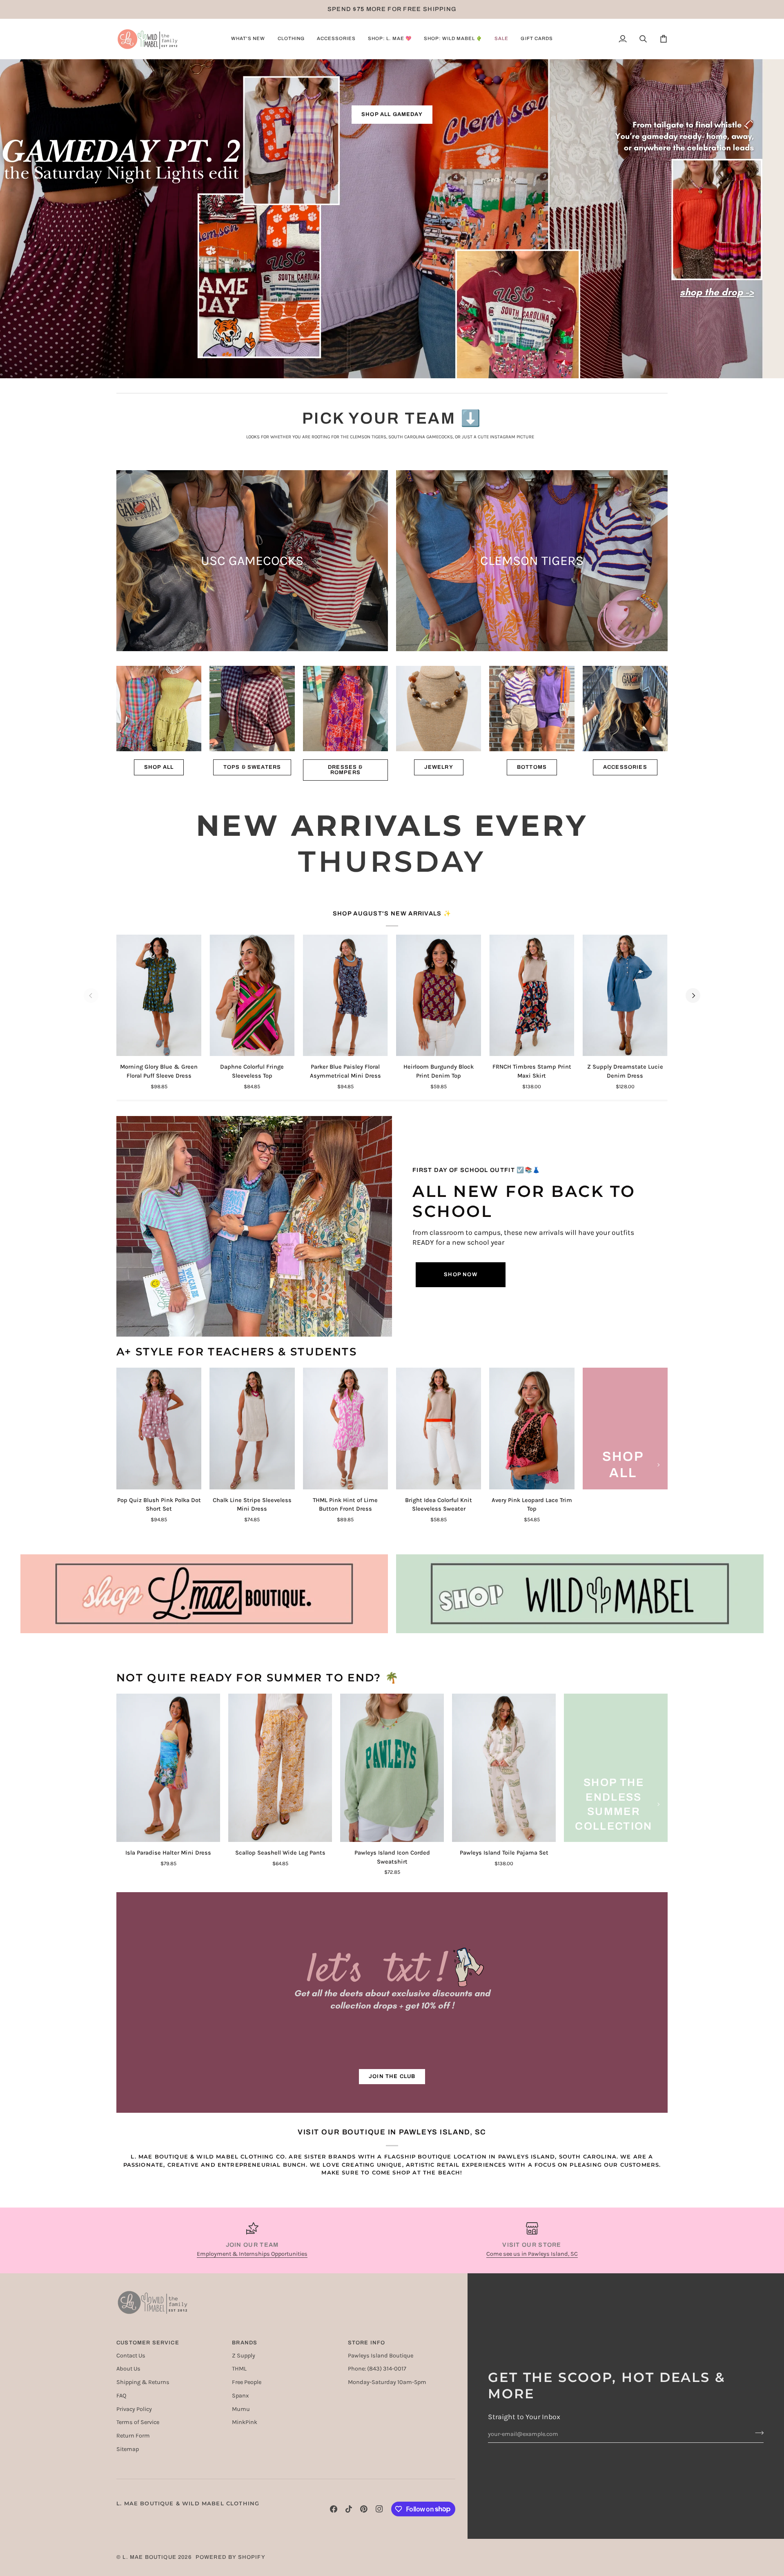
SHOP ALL (159, 767)
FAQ (121, 2396)
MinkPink (245, 2422)
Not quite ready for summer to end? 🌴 (258, 1678)
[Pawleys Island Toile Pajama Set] (504, 1768)
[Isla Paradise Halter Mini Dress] (168, 1768)
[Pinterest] (364, 2509)
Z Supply (244, 2356)
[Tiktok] (349, 2509)
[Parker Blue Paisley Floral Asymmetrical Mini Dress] (345, 996)
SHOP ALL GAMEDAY (392, 114)
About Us (128, 2369)
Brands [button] (245, 2343)
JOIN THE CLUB (392, 2076)
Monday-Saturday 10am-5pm (387, 2382)
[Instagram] (379, 2509)
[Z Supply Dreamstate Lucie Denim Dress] (625, 996)
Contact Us (131, 2356)
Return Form (133, 2436)
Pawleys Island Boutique (381, 2356)
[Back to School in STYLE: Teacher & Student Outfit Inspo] (254, 1226)
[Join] (757, 2433)
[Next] (693, 996)
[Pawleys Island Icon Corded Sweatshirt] (392, 1768)
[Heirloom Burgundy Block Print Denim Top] (439, 996)
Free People (247, 2382)
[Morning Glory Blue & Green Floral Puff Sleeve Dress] (159, 996)
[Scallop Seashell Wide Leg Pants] (280, 1768)
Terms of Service (138, 2422)
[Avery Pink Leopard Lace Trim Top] (532, 1429)
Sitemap (128, 2449)
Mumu (241, 2409)
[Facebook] (334, 2509)
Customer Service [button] (148, 2343)
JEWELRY (439, 767)
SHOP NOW (460, 1275)
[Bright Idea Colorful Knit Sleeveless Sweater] (439, 1429)
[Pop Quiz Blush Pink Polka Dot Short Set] (159, 1429)
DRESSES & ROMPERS (345, 770)
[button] (248, 39)
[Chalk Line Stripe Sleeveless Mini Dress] (252, 1429)
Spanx (240, 2396)
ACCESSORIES (625, 767)
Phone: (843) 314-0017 (377, 2369)
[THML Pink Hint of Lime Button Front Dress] (345, 1429)
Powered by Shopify (231, 2557)
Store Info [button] (367, 2343)
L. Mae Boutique (149, 2557)
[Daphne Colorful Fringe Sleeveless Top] (252, 996)
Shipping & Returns (143, 2382)
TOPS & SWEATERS (252, 767)
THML (239, 2369)
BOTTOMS (532, 767)
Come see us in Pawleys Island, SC (532, 2254)
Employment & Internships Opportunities (252, 2254)
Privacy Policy (134, 2409)
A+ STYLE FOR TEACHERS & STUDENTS (237, 1352)
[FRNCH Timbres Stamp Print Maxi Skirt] (532, 996)
